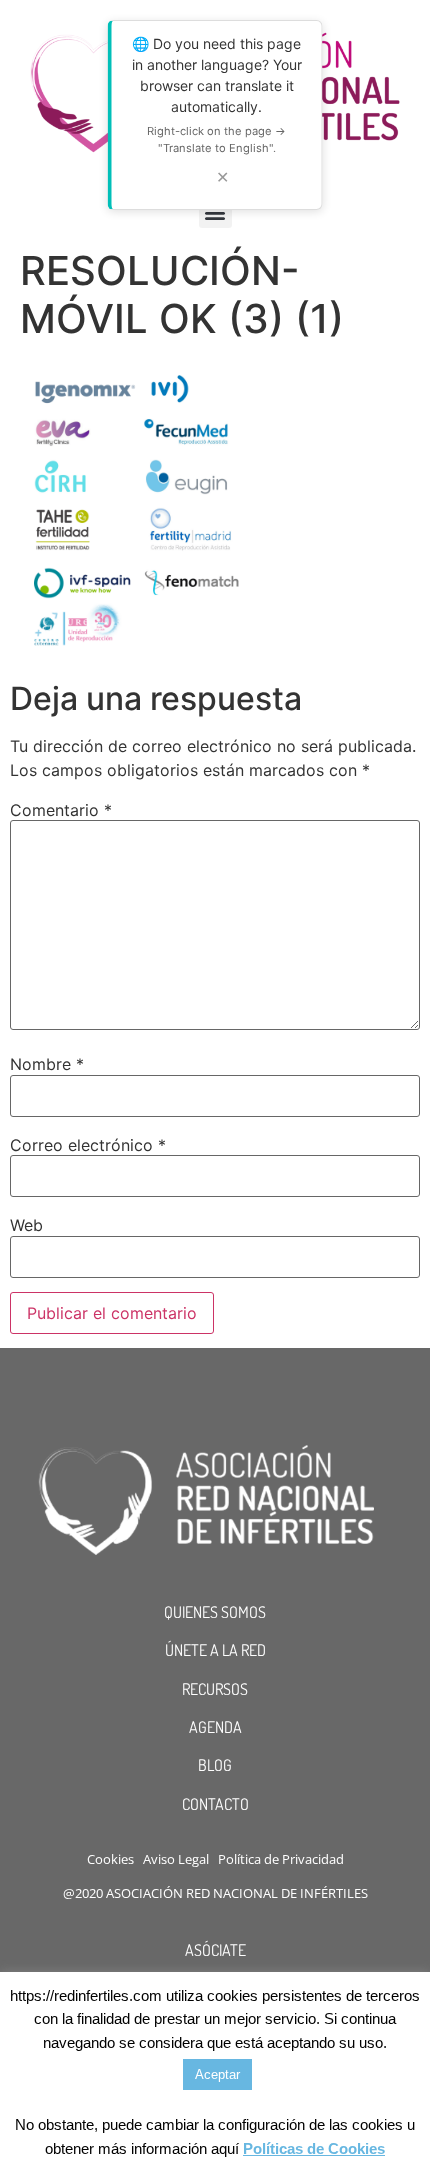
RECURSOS (215, 1689)
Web (26, 1225)
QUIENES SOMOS (215, 1612)
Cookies (110, 1859)
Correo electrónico (88, 1145)
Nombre (47, 1064)
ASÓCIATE (215, 1950)
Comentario (61, 810)
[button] (215, 211)
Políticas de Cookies (314, 2148)
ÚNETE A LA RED (215, 1650)
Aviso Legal (176, 1859)
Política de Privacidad (281, 1859)
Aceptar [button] (217, 2074)
